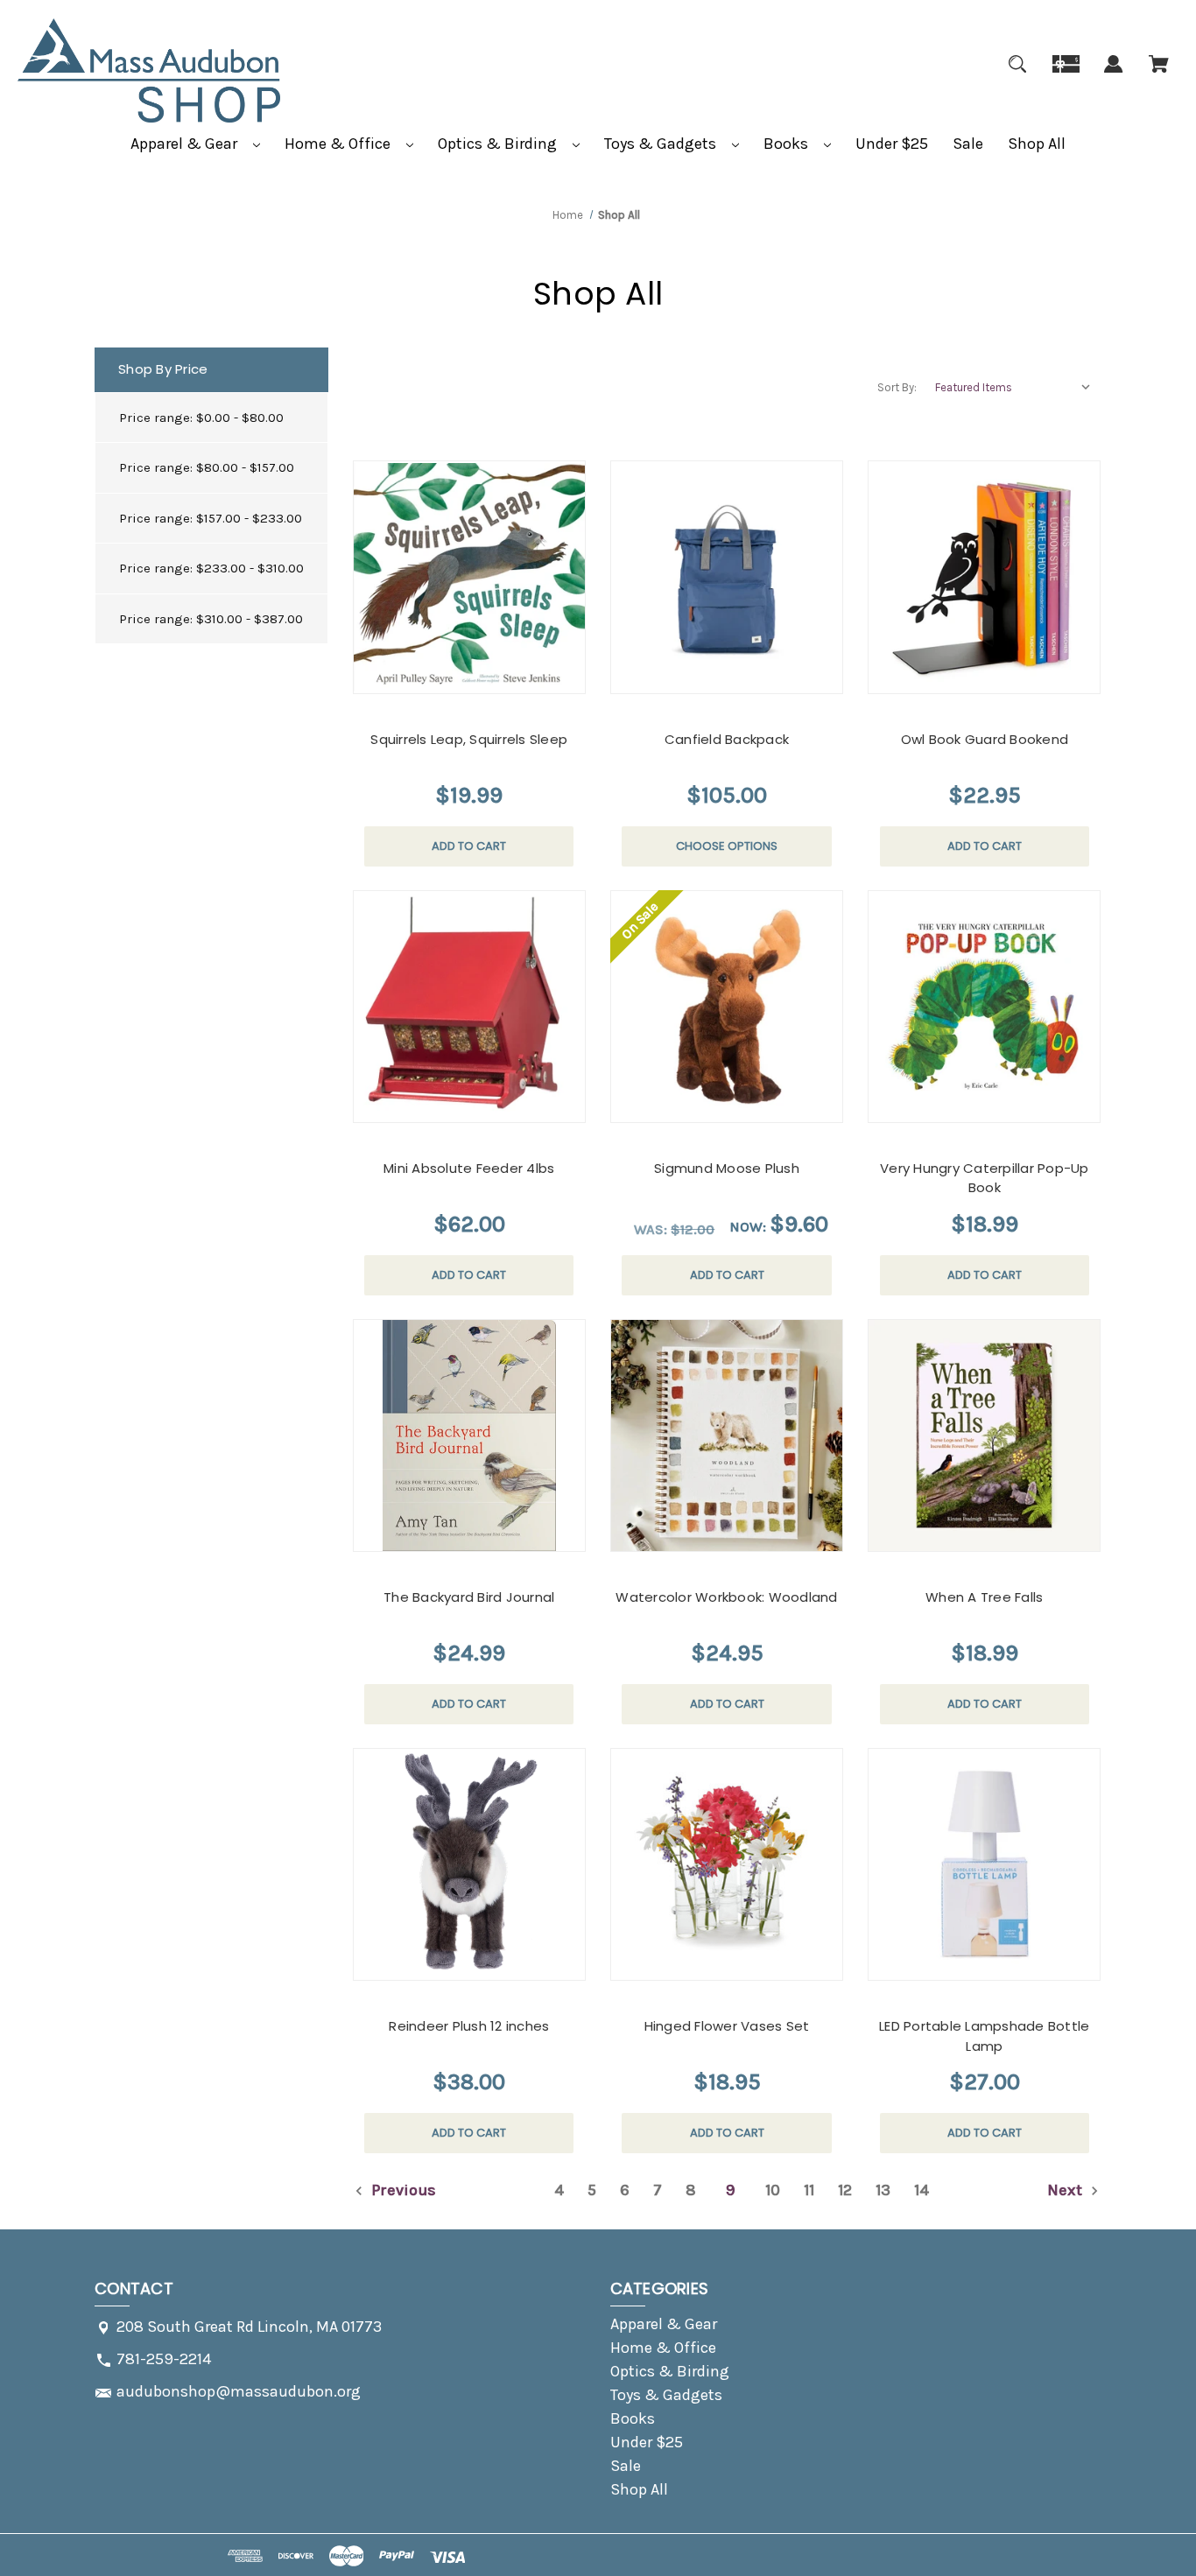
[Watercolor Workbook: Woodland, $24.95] (727, 1435)
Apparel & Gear (186, 144)
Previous (402, 2190)
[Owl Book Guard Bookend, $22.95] (984, 577)
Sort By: (897, 387)
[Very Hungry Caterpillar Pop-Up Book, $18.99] (984, 1007)
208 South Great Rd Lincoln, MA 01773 (249, 2327)
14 (922, 2190)
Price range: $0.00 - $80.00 (201, 418)
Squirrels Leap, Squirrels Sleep (469, 739)
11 (809, 2190)
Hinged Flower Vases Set (727, 2026)
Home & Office (339, 144)
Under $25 (892, 144)
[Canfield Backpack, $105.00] (727, 577)
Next (1066, 2190)
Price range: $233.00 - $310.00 (211, 568)
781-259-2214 (164, 2359)
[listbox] (1014, 388)
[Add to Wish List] (489, 676)
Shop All (1037, 144)
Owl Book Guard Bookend (985, 739)
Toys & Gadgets (662, 144)
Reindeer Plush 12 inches (469, 2026)
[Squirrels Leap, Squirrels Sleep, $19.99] (469, 577)
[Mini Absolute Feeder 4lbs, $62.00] (469, 1007)
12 (845, 2190)
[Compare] (446, 677)
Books (788, 144)
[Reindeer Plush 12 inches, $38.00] (469, 1864)
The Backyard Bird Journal (469, 1597)
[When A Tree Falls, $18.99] (984, 1435)
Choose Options (727, 846)
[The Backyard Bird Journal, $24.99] (469, 1435)
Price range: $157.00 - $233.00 (211, 518)
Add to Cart (469, 846)
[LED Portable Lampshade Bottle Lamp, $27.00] (984, 1864)
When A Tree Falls (984, 1597)
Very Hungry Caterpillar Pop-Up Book (985, 1178)
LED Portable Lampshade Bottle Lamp (984, 2036)
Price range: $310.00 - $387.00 (211, 619)
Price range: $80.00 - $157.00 (207, 467)
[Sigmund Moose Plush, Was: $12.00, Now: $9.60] (727, 1007)
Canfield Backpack (727, 739)
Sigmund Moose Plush (727, 1168)
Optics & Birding (499, 144)
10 (773, 2190)
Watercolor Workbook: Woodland (726, 1597)
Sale (968, 144)
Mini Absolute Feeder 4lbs (469, 1168)
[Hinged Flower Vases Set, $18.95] (727, 1864)
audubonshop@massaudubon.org (239, 2391)
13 (883, 2190)
